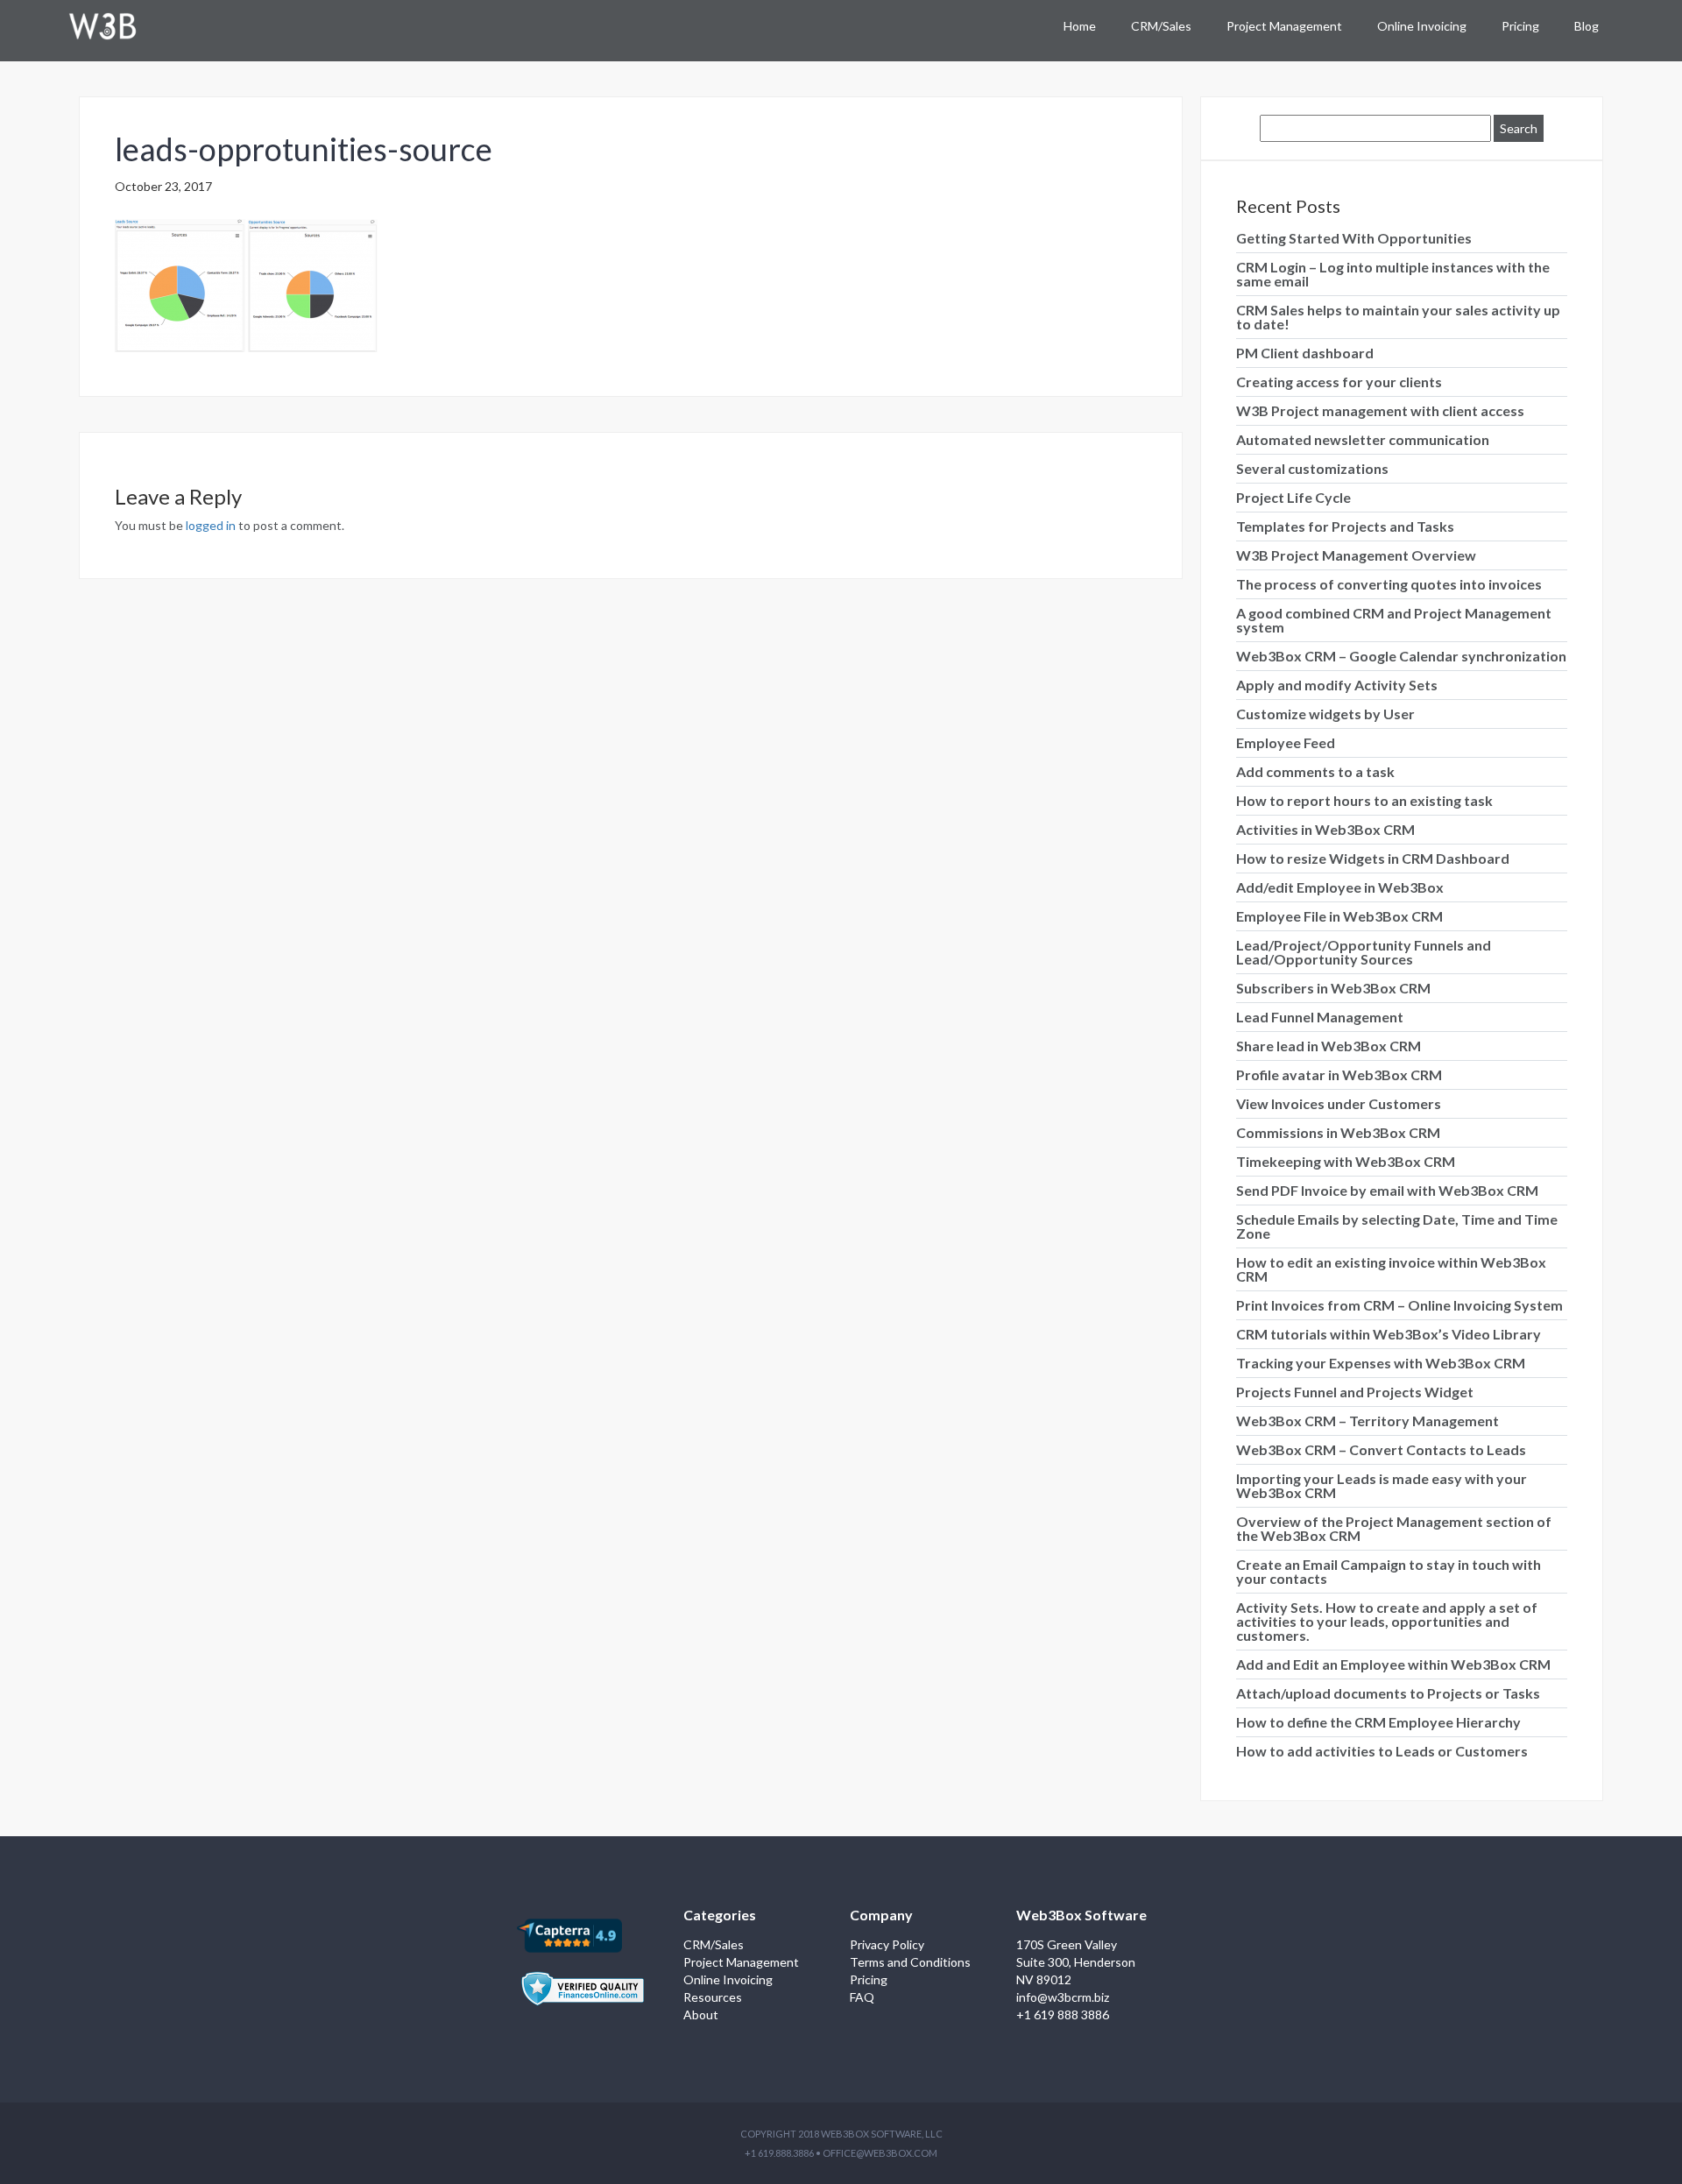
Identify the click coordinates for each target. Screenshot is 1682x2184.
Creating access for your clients (1339, 382)
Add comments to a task (1315, 771)
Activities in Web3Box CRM (1325, 829)
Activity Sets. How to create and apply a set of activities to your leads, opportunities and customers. (1387, 1621)
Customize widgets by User (1325, 714)
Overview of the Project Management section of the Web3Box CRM (1394, 1528)
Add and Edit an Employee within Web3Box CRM (1393, 1664)
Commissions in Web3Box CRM (1338, 1132)
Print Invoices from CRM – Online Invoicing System (1399, 1305)
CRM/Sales (1161, 26)
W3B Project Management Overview (1356, 555)
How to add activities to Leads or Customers (1382, 1751)
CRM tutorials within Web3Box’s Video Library (1389, 1334)
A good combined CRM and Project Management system (1394, 620)
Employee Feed (1286, 742)
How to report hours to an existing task (1364, 800)
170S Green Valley (1067, 1944)
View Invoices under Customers (1339, 1103)
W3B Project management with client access (1380, 410)
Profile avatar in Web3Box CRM (1339, 1074)
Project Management (1284, 26)
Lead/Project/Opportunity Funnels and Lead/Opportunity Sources (1364, 952)
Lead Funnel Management (1320, 1017)
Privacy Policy (887, 1944)
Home (1080, 26)
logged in (211, 525)
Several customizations (1312, 468)
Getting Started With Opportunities (1354, 238)
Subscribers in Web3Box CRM (1333, 988)
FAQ (862, 1997)
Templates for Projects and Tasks (1345, 526)
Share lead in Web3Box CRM (1329, 1046)
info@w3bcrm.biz (1063, 1997)
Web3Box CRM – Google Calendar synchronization (1401, 656)
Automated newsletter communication (1363, 439)
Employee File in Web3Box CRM (1339, 916)
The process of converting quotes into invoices (1389, 584)
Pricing (1520, 26)
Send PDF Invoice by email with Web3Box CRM (1387, 1190)
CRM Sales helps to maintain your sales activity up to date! (1398, 317)
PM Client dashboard (1305, 353)
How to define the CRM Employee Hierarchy (1378, 1722)
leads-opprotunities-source (304, 149)
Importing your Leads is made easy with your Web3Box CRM (1382, 1485)
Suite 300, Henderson (1076, 1962)
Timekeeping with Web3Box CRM (1346, 1161)
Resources (713, 1997)
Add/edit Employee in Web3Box (1340, 887)
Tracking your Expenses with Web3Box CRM (1381, 1363)
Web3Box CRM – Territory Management (1368, 1421)
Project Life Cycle (1293, 497)
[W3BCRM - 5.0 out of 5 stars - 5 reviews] (569, 1934)
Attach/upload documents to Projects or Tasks (1388, 1693)
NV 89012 (1044, 1979)
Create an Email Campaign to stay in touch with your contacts (1389, 1571)
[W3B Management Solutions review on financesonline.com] (583, 1979)
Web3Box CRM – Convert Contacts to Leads (1381, 1449)
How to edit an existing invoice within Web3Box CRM (1391, 1269)
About (701, 2014)
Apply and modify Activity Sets (1337, 685)
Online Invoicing (1422, 26)
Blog (1587, 26)
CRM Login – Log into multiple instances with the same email (1393, 274)
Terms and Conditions (910, 1962)
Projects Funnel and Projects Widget (1355, 1392)
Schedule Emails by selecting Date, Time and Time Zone (1397, 1226)
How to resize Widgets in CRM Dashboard (1373, 858)
